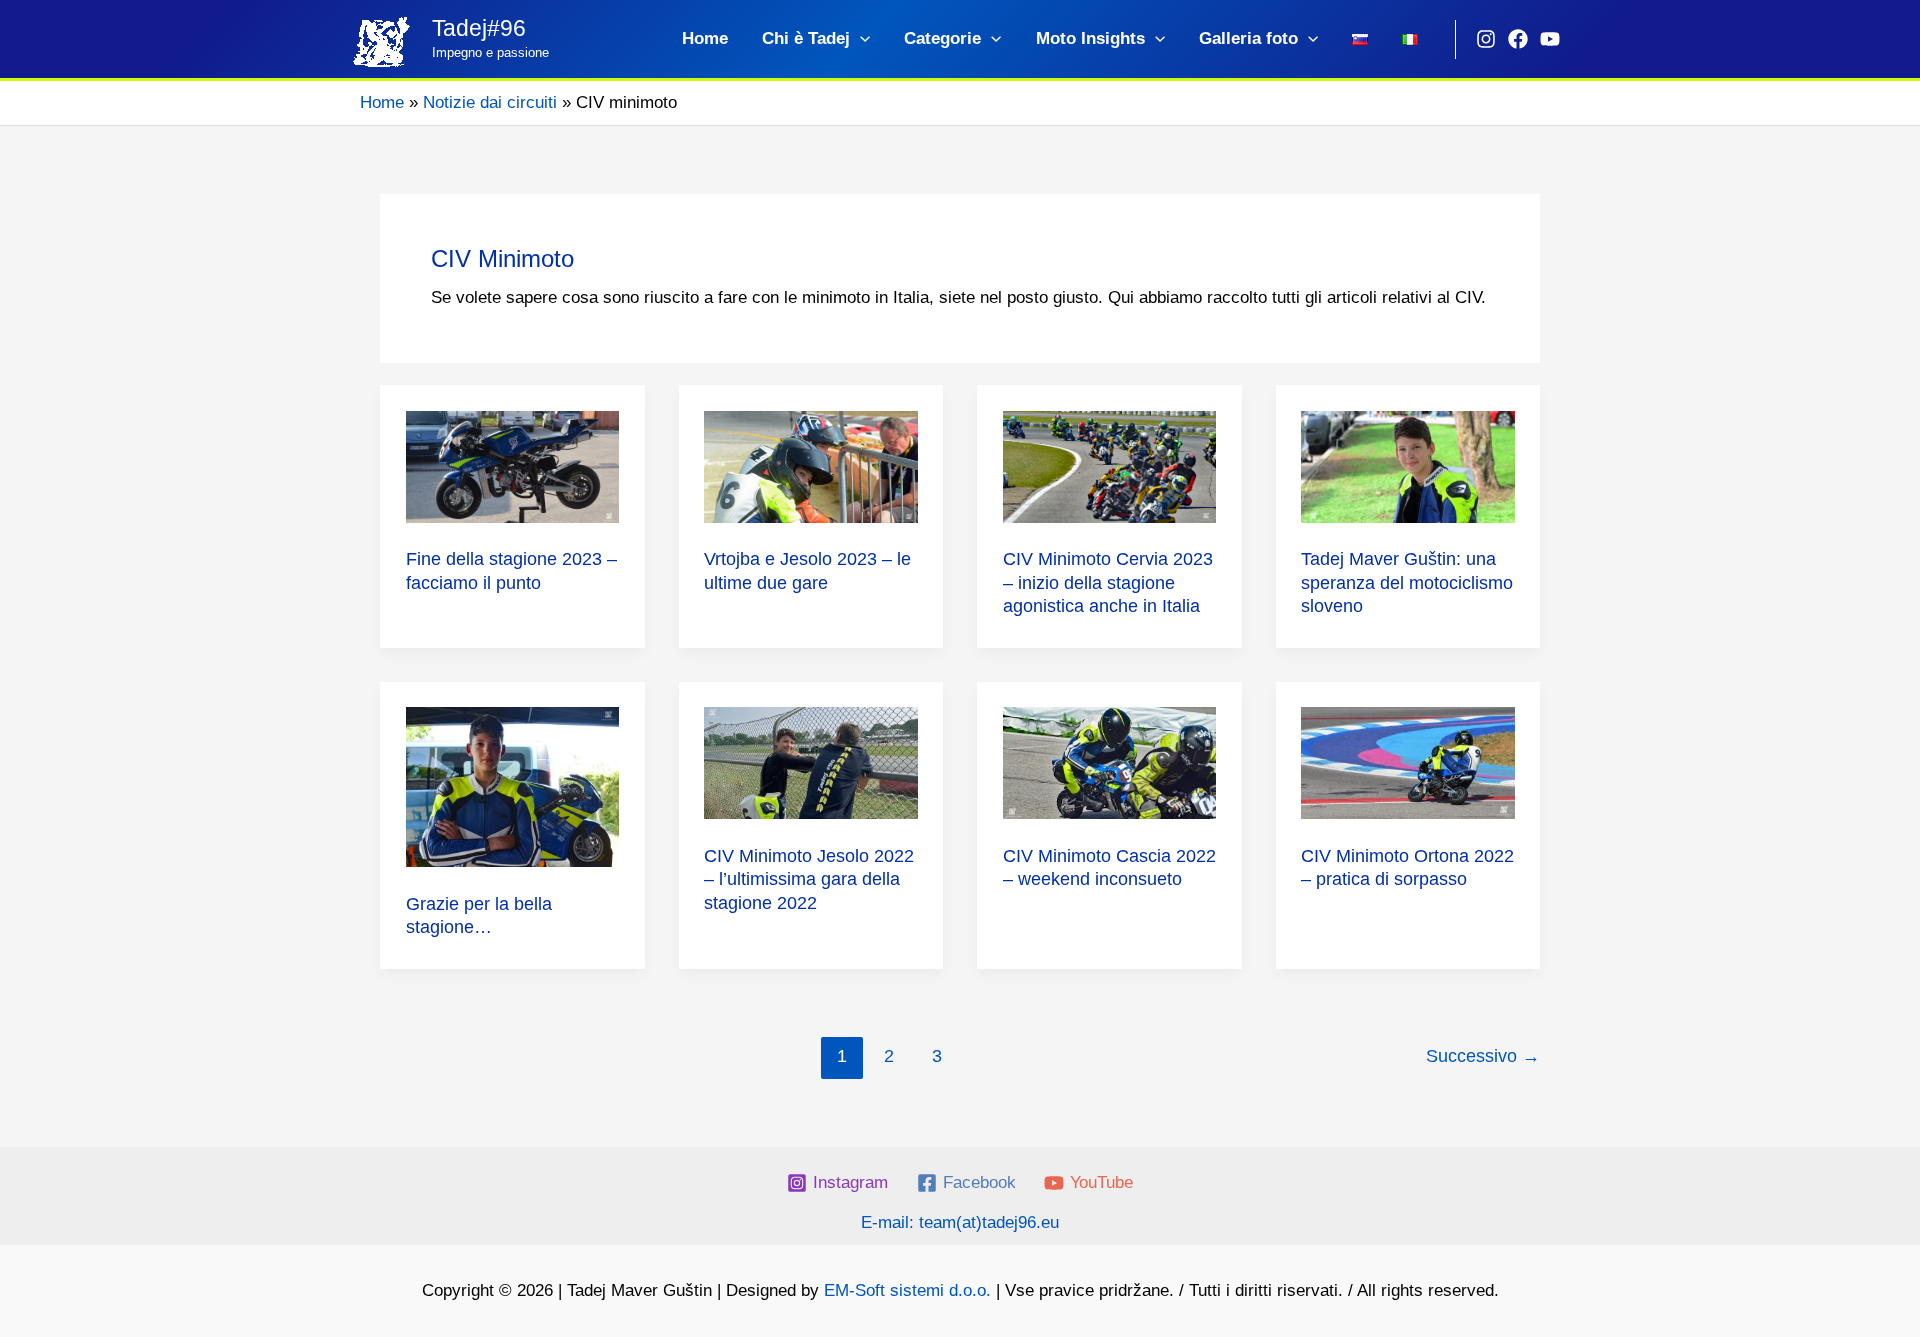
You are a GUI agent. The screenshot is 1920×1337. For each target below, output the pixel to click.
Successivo (1483, 1056)
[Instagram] (1486, 39)
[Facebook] (1518, 39)
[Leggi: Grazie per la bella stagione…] (513, 786)
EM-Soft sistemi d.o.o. (907, 1290)
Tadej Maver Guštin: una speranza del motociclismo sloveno (1407, 582)
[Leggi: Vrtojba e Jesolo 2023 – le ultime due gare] (811, 465)
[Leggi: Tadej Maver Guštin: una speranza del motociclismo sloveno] (1408, 465)
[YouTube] (1550, 39)
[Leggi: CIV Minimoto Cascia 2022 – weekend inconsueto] (1110, 762)
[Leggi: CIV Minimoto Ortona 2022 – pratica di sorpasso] (1408, 762)
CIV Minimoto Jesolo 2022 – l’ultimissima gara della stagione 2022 (809, 879)
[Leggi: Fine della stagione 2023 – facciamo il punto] (513, 465)
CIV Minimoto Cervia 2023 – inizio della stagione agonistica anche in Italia (1108, 582)
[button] (860, 39)
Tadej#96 (479, 28)
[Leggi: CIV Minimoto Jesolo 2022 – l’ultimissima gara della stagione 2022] (811, 762)
